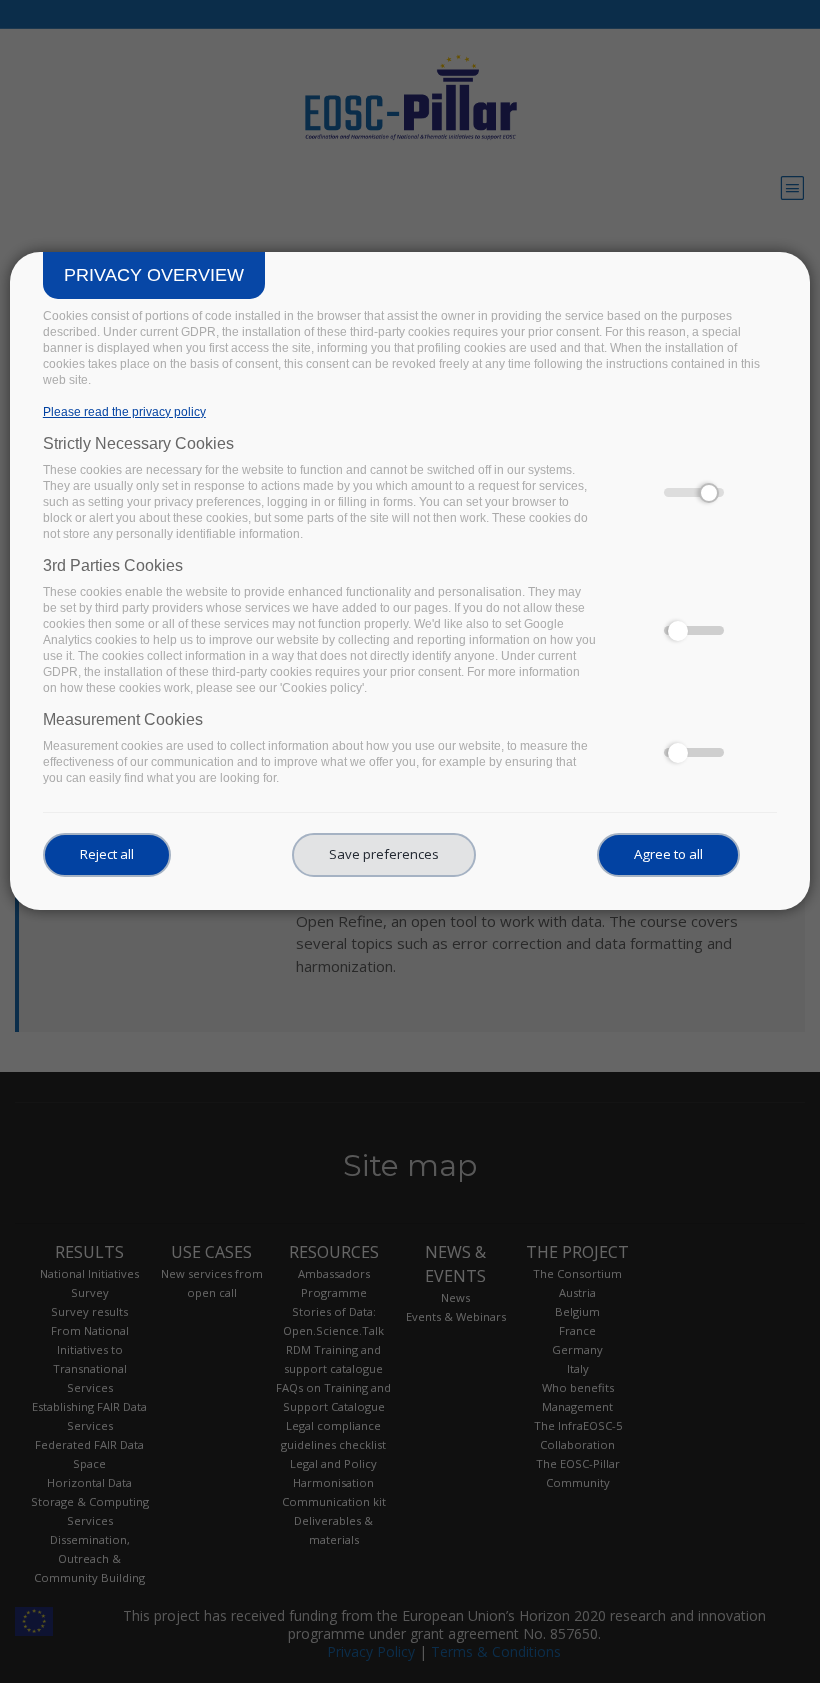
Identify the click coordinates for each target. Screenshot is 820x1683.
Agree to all (668, 854)
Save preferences (384, 854)
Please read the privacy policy (124, 412)
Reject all (107, 854)
